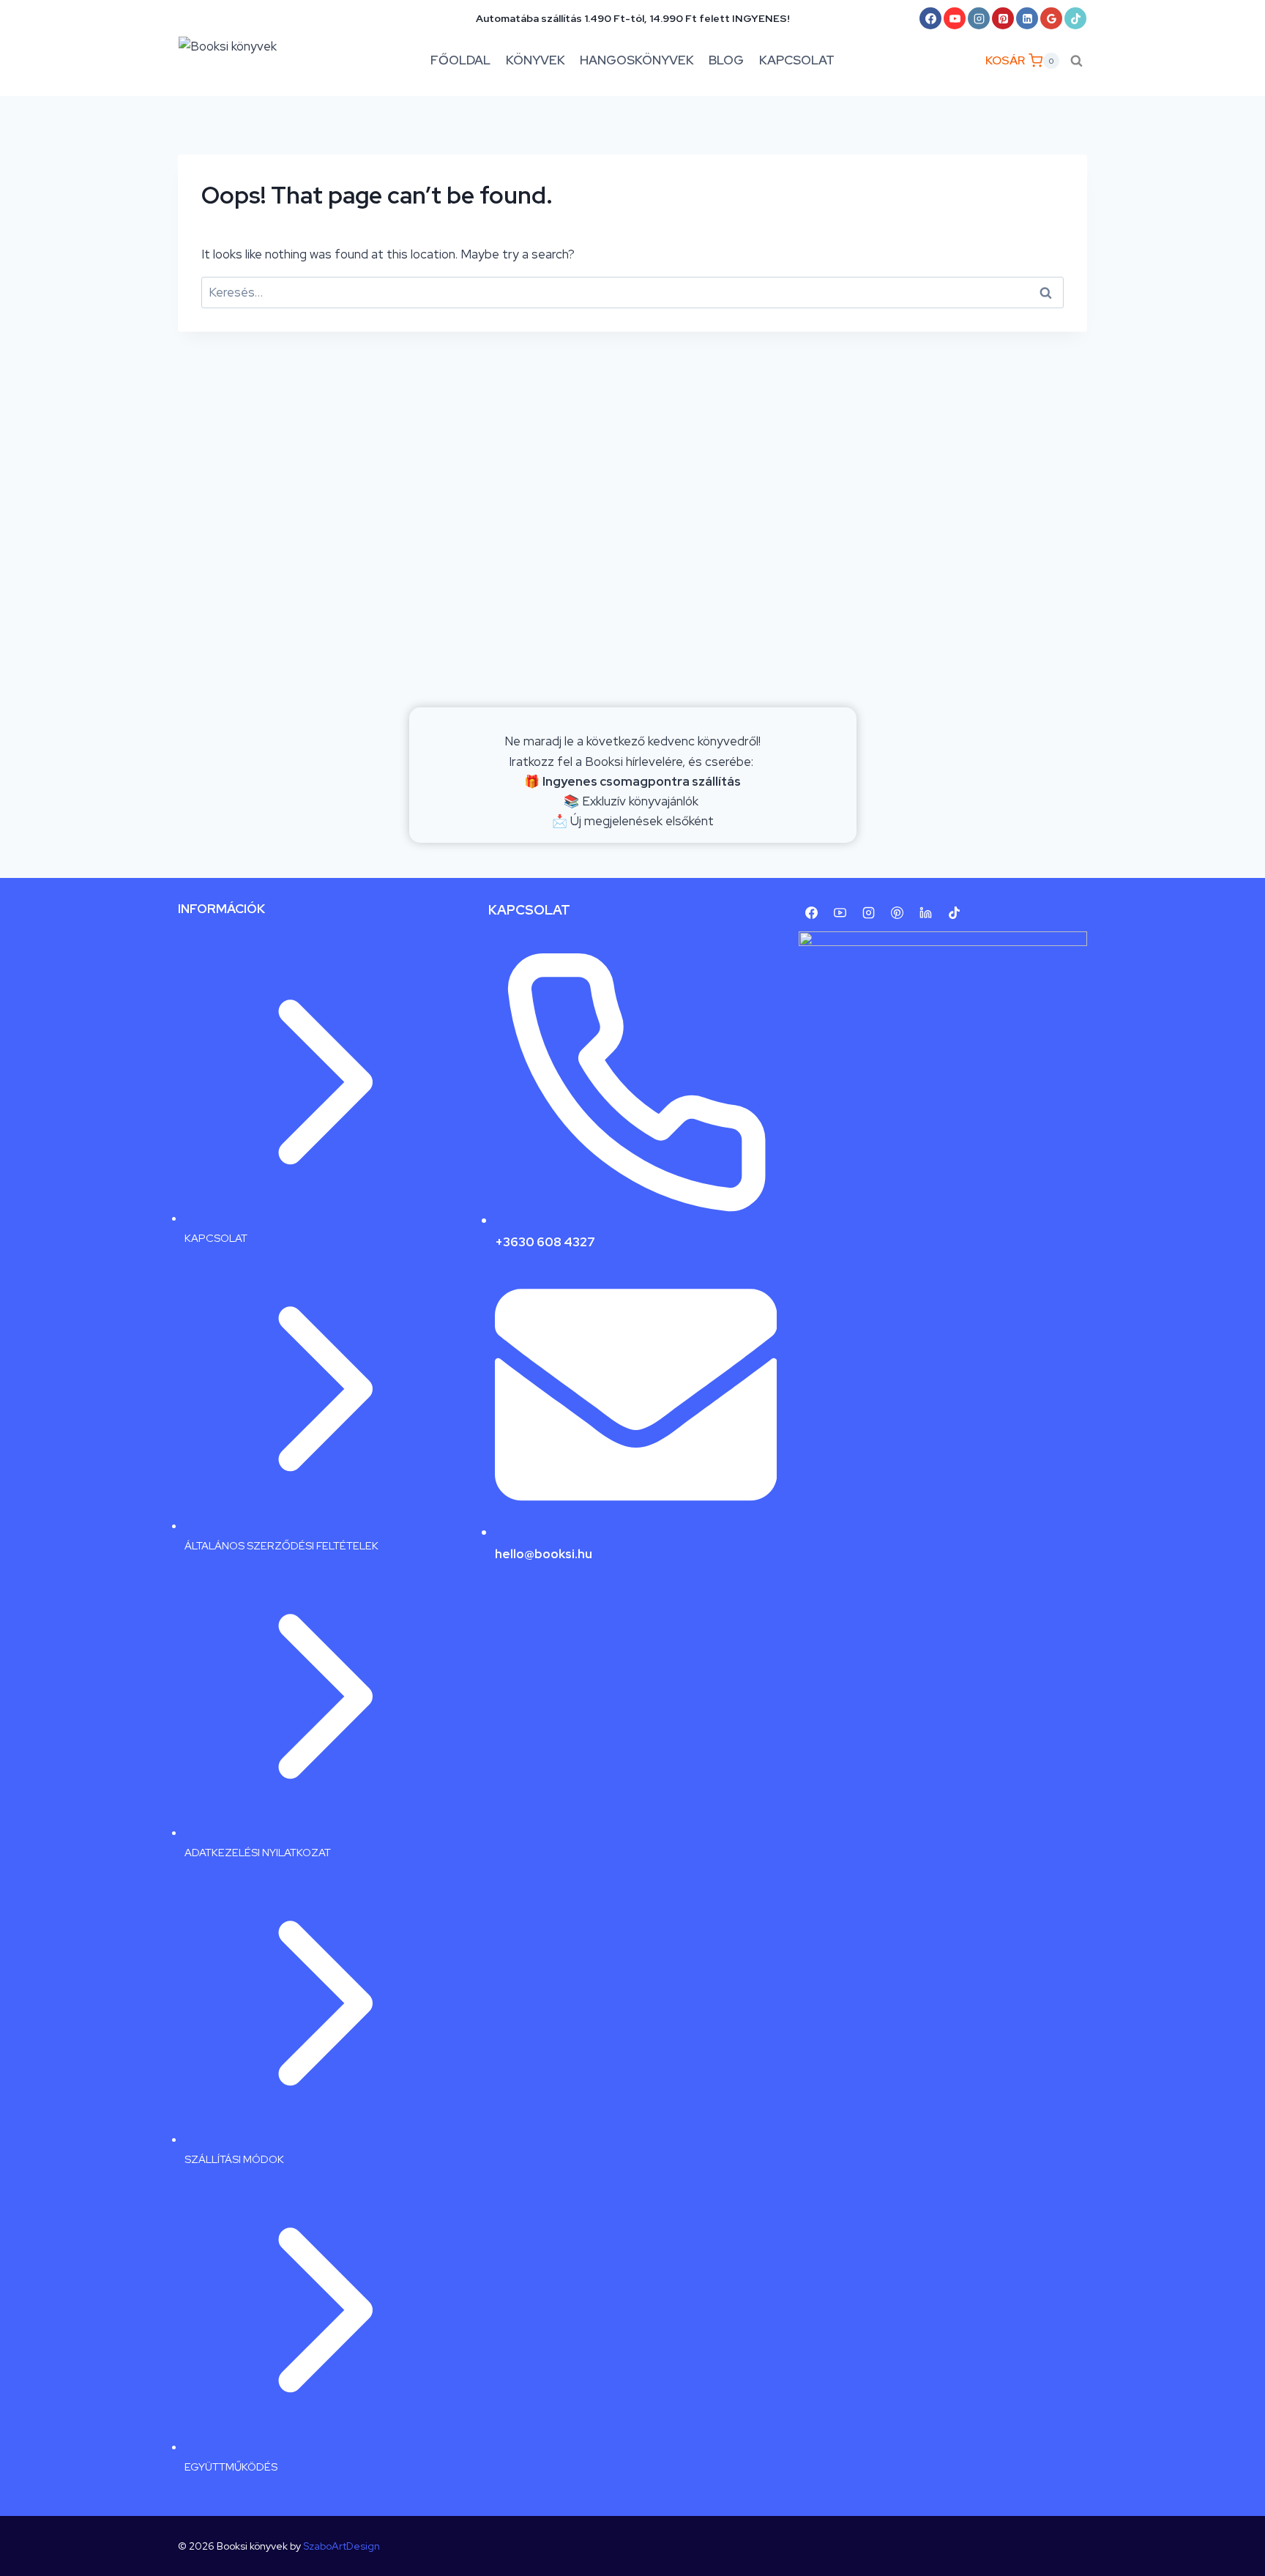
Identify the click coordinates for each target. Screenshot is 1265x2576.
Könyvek (536, 60)
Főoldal (460, 60)
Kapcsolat (797, 60)
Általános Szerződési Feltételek (281, 1545)
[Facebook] (930, 18)
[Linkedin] (1027, 18)
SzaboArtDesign (342, 2546)
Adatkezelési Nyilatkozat (258, 1852)
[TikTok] (1075, 18)
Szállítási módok (234, 2159)
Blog (726, 60)
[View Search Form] (1076, 60)
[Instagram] (979, 18)
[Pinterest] (1003, 18)
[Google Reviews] (1051, 18)
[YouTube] (955, 18)
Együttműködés (231, 2467)
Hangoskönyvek (637, 60)
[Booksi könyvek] (241, 61)
